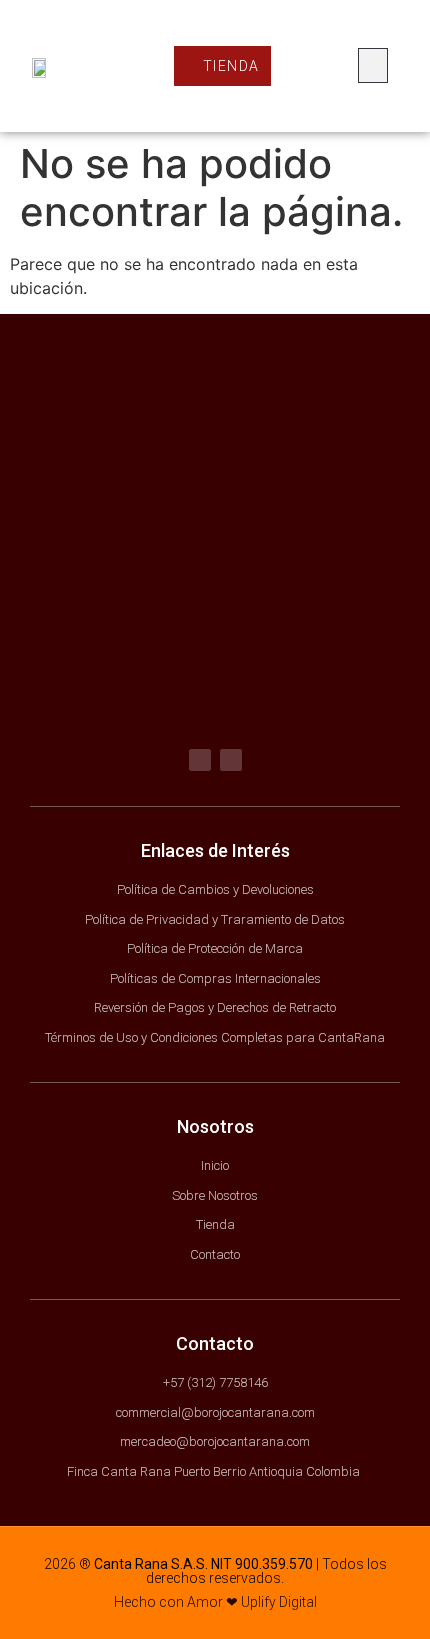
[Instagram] (231, 760)
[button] (373, 65)
